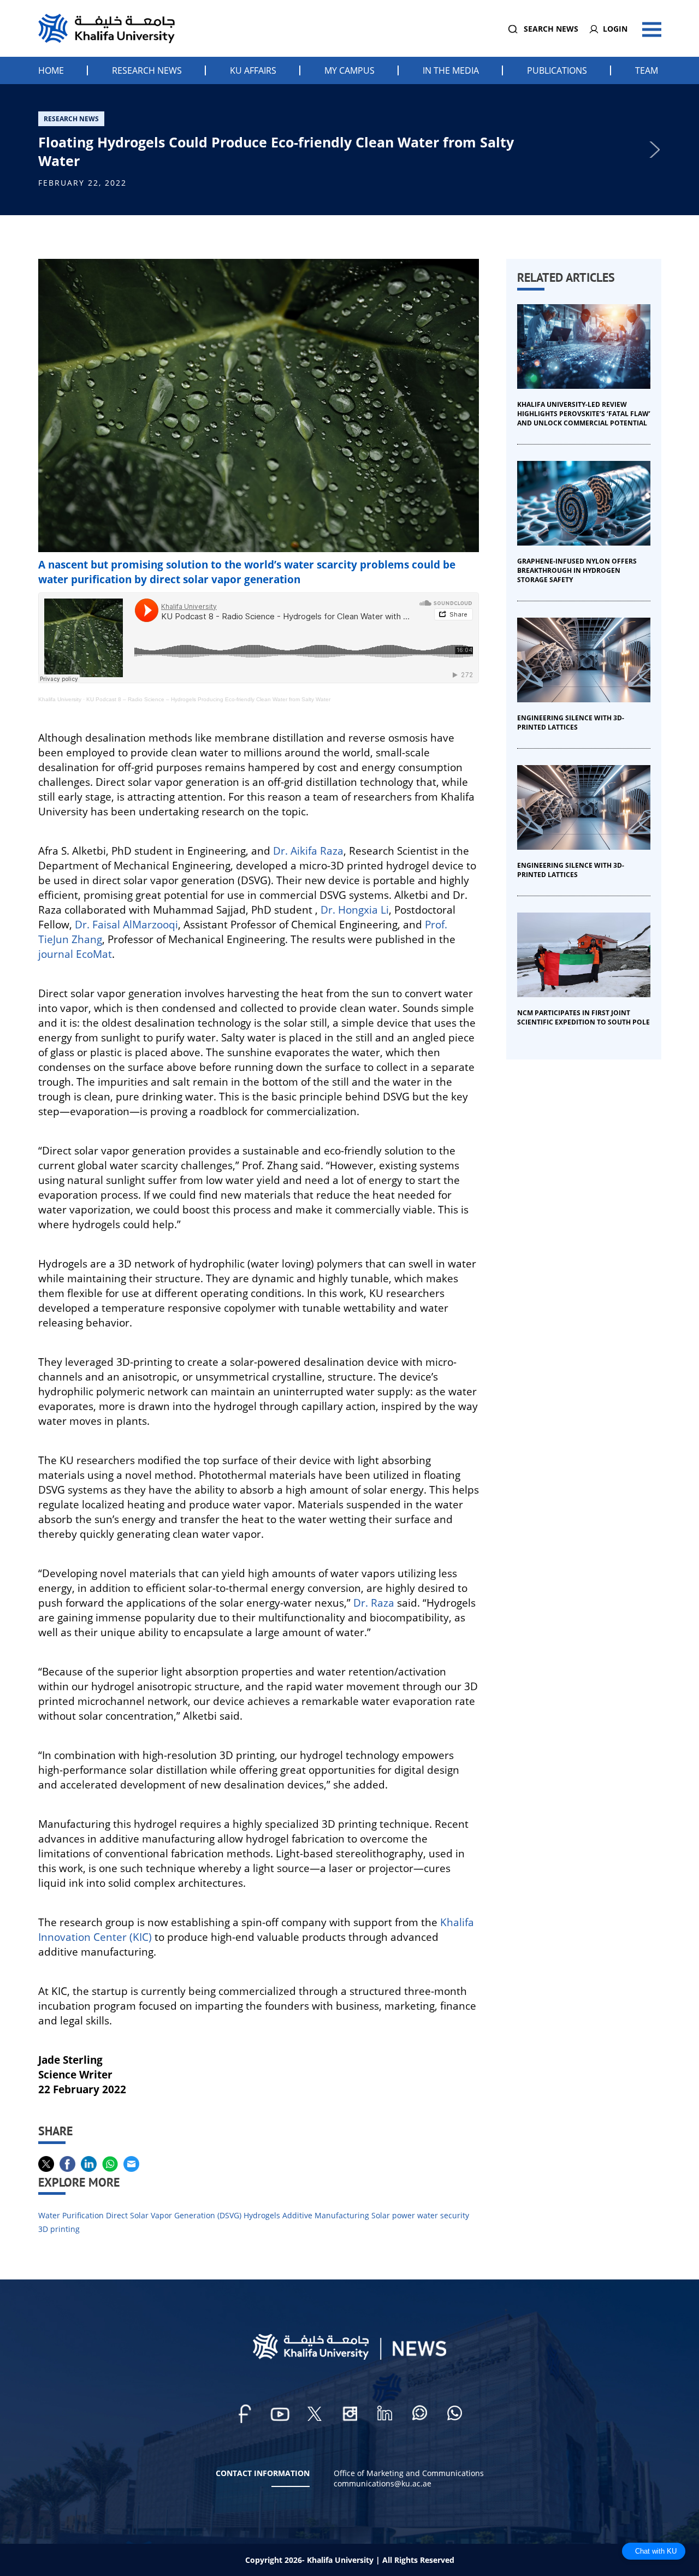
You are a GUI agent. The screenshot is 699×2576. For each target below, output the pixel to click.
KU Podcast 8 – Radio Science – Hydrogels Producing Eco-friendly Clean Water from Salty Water (208, 699)
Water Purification (71, 2215)
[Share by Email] (132, 2164)
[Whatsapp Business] (454, 2414)
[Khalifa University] (349, 2357)
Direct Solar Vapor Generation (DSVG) (174, 2215)
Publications (557, 70)
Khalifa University (60, 699)
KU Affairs (253, 70)
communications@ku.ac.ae (383, 2483)
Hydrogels (262, 2215)
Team (647, 70)
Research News (147, 70)
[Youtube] (280, 2414)
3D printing (59, 2229)
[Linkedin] (384, 2414)
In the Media (451, 70)
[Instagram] (349, 2414)
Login (615, 29)
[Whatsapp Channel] (419, 2414)
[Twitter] (315, 2414)
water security (443, 2215)
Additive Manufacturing (326, 2215)
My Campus (349, 70)
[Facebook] (245, 2414)
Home (51, 70)
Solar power (393, 2215)
